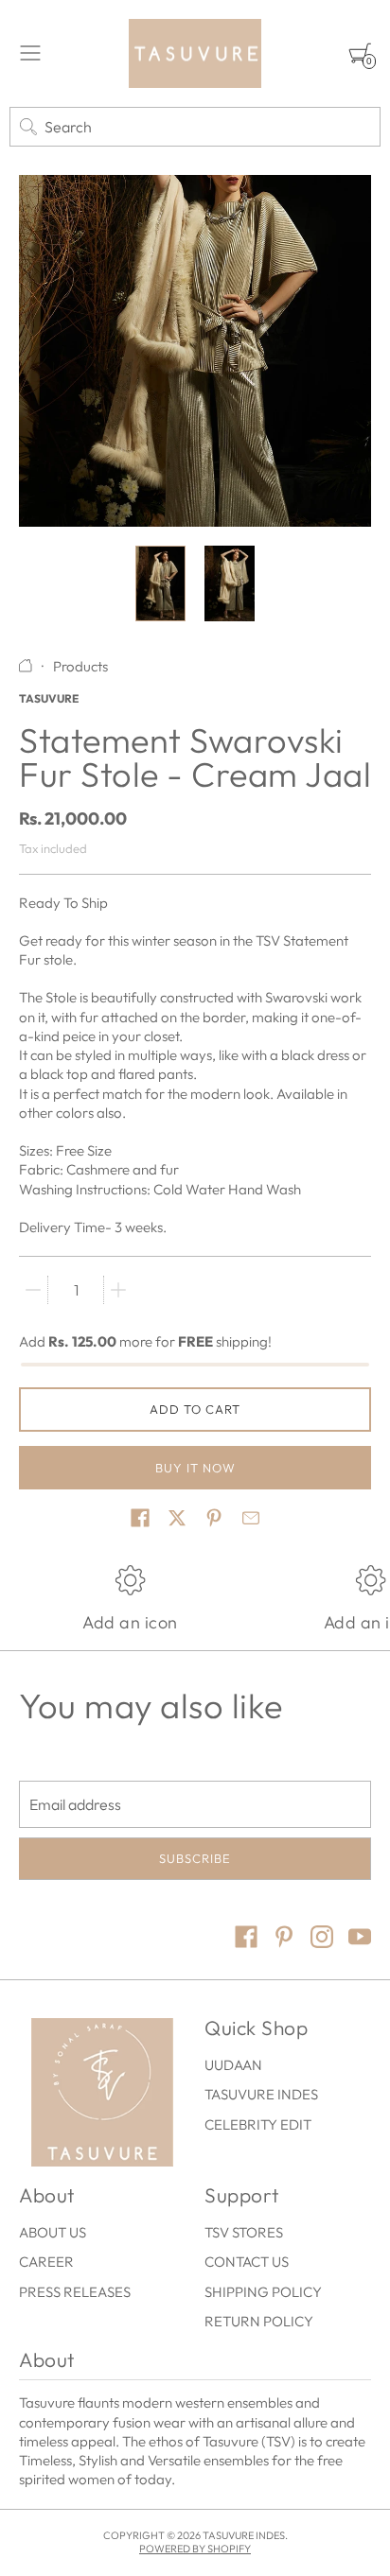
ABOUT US (53, 2232)
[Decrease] (33, 1290)
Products (80, 666)
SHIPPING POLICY (263, 2292)
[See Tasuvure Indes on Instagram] (322, 1939)
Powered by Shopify (195, 2549)
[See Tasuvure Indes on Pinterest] (284, 1939)
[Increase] (118, 1290)
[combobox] (195, 127)
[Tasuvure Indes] (195, 53)
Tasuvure (49, 698)
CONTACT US (247, 2262)
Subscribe (195, 1858)
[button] (140, 1518)
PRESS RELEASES (75, 2292)
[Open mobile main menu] (30, 53)
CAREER (46, 2262)
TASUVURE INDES (261, 2094)
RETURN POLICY (259, 2321)
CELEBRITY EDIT (258, 2124)
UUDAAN (233, 2065)
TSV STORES (244, 2232)
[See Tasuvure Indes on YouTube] (360, 1939)
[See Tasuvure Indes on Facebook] (246, 1939)
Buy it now (195, 1468)
